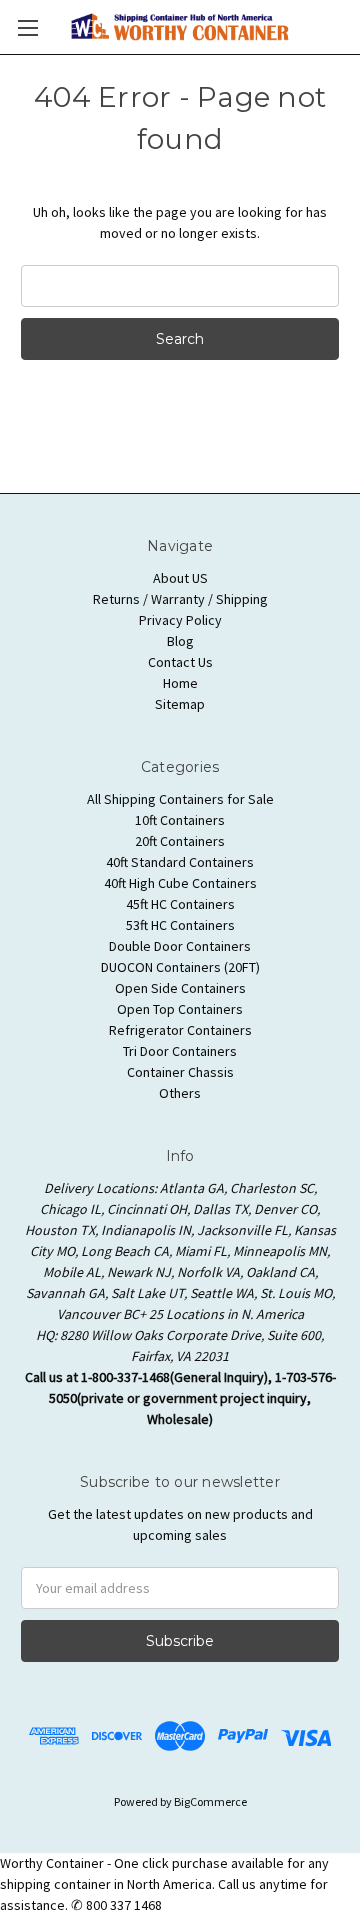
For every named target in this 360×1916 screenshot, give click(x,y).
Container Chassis (180, 1072)
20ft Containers (180, 841)
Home (180, 683)
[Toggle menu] (27, 27)
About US (180, 578)
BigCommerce (210, 1801)
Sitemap (180, 704)
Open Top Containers (180, 1009)
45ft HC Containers (180, 904)
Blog (180, 641)
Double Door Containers (180, 946)
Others (180, 1093)
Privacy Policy (180, 620)
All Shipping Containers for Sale (180, 799)
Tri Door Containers (180, 1051)
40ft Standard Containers (180, 862)
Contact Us (180, 662)
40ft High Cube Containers (180, 883)
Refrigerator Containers (180, 1030)
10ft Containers (180, 820)
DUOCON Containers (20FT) (180, 967)
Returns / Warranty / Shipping (180, 599)
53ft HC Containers (180, 925)
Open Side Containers (180, 988)
